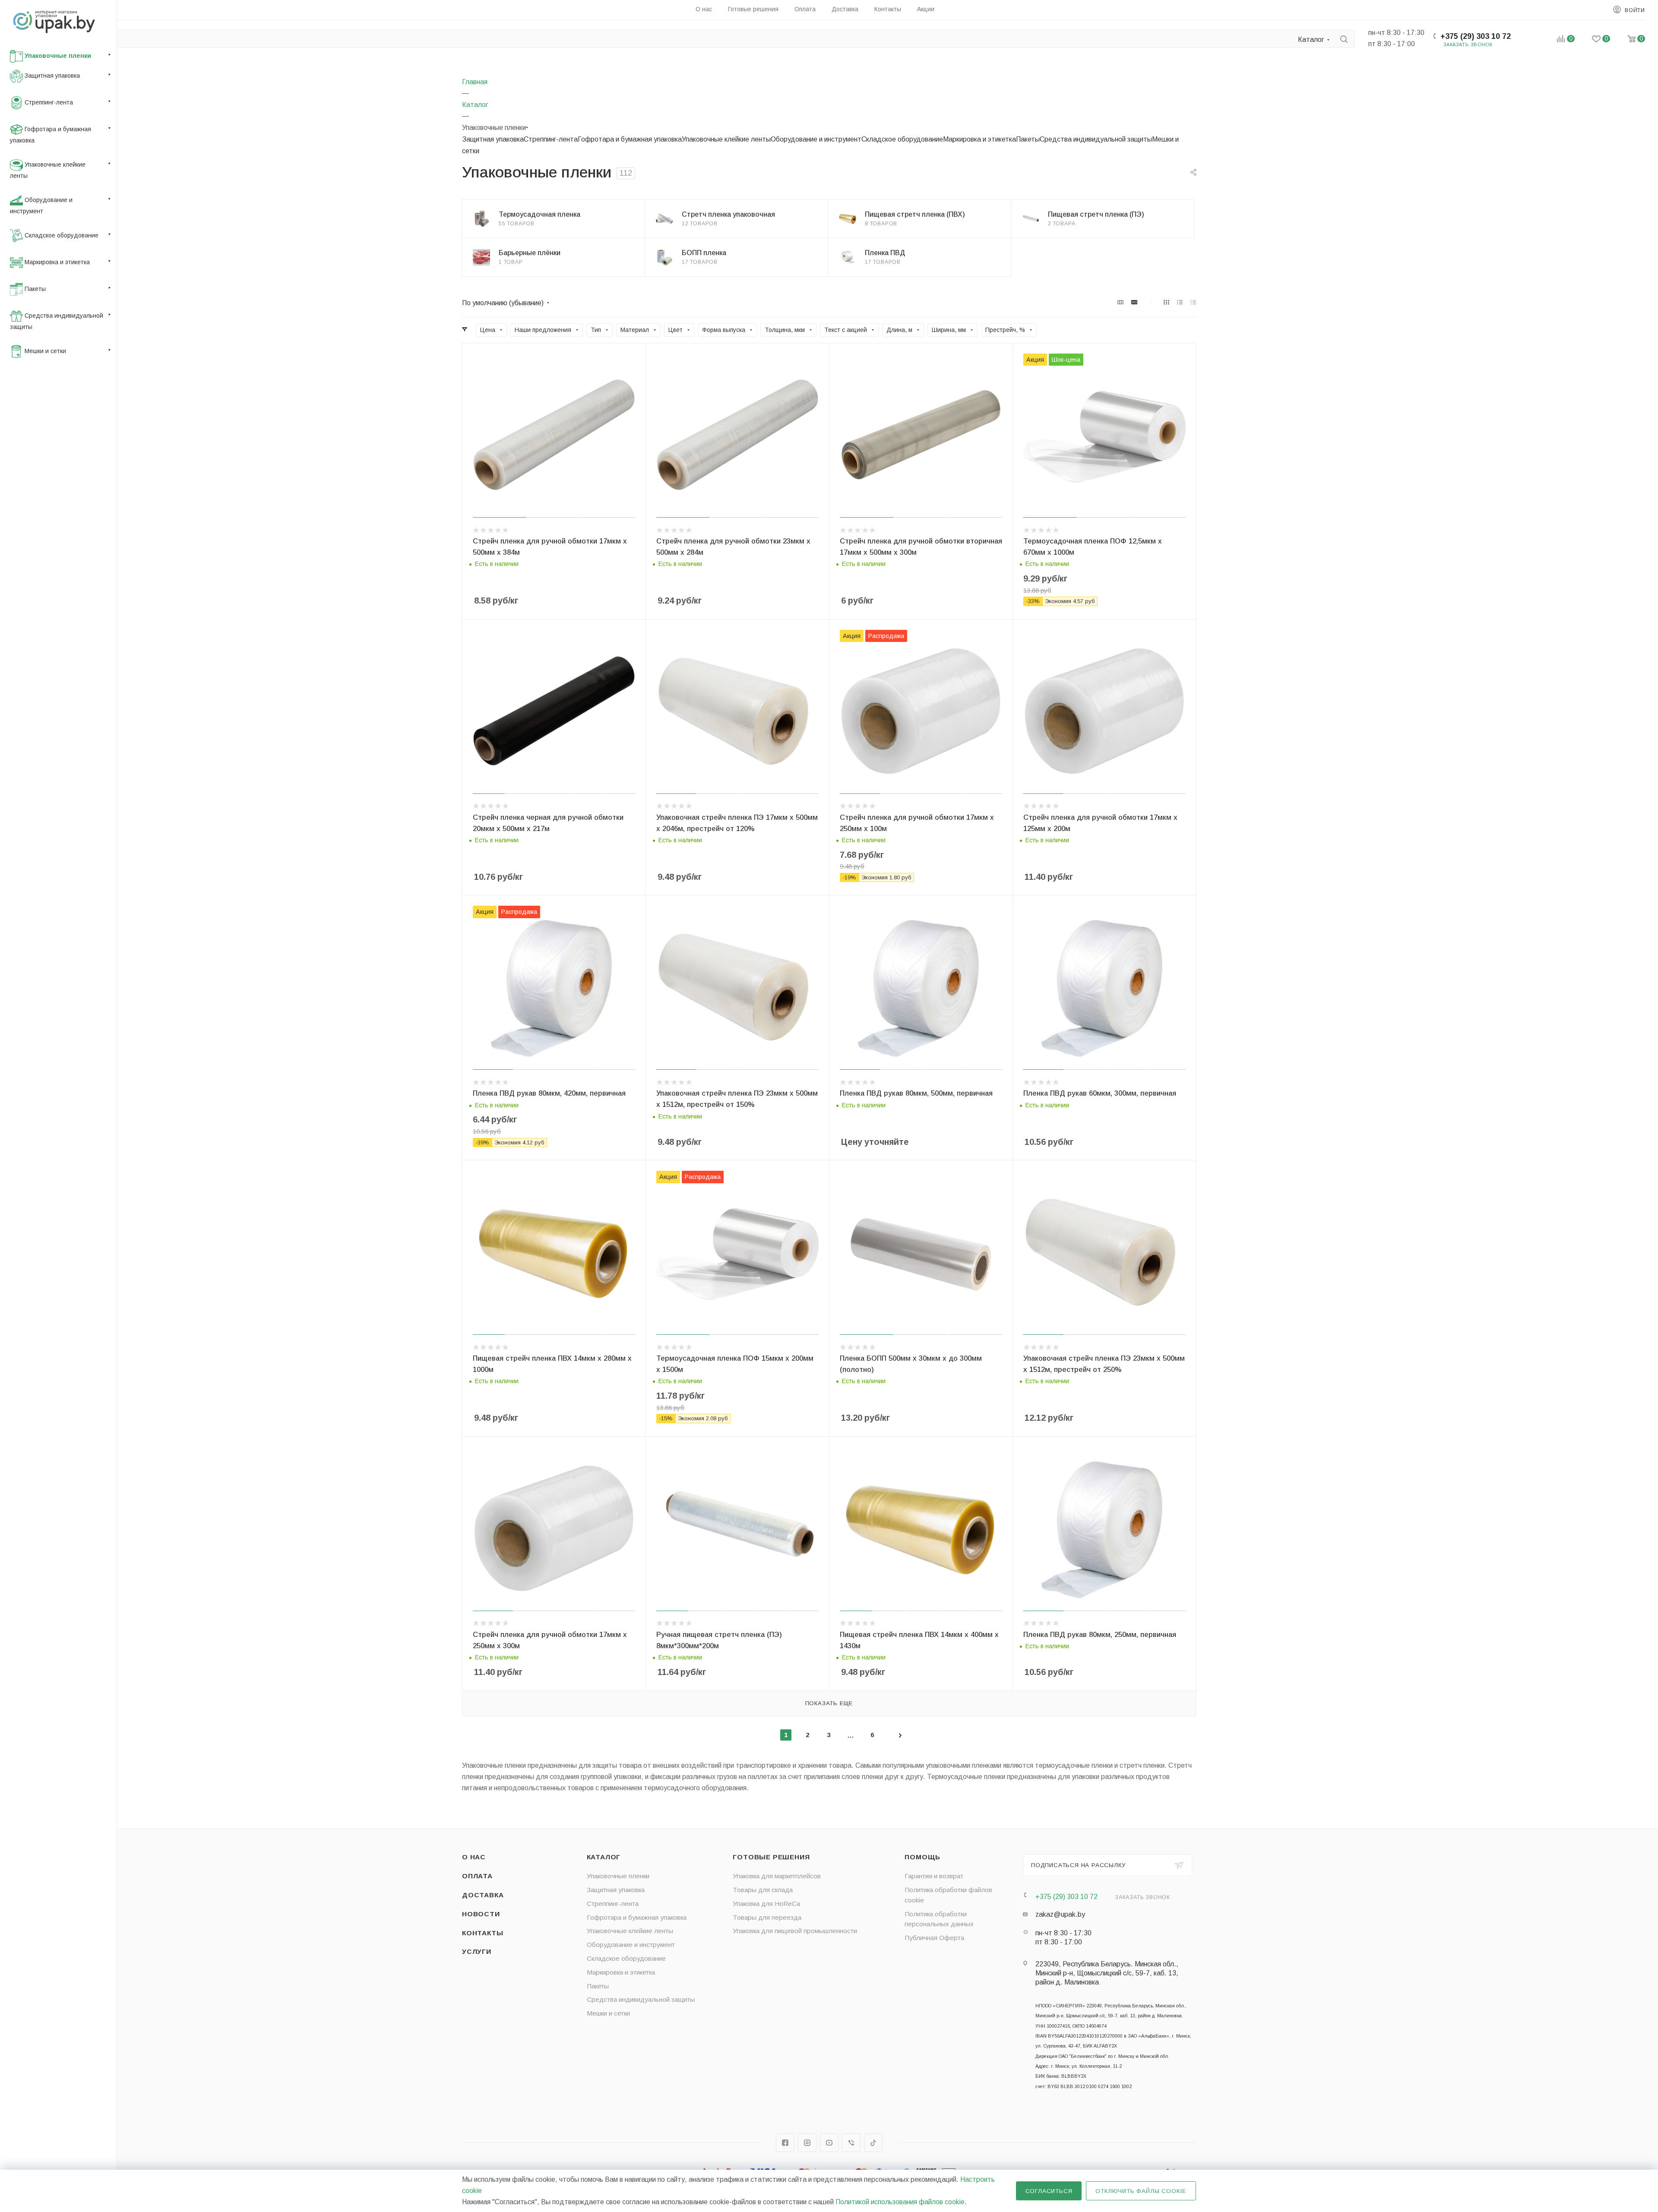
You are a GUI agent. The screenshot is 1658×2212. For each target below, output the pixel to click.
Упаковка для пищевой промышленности (795, 1931)
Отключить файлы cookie (1141, 2191)
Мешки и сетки (608, 2013)
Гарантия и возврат (934, 1876)
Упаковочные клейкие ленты (726, 139)
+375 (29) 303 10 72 (1476, 36)
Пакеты (1028, 139)
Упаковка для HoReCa (766, 1904)
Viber (851, 2143)
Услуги (477, 1951)
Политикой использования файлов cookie (900, 2202)
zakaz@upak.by (1060, 1914)
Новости (481, 1914)
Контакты (483, 1933)
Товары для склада (763, 1890)
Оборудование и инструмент (816, 139)
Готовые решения (771, 1857)
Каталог (604, 1857)
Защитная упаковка (493, 139)
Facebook (785, 2143)
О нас (474, 1857)
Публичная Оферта (934, 1938)
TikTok (873, 2143)
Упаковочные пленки (618, 1876)
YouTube (829, 2143)
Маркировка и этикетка (979, 139)
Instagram (807, 2143)
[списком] (1180, 302)
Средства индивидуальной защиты (1096, 139)
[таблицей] (1193, 302)
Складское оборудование (902, 139)
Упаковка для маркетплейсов (777, 1876)
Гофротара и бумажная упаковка (630, 139)
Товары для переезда (767, 1917)
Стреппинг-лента (551, 139)
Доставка (483, 1895)
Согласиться (1049, 2191)
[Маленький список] (1120, 302)
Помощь (922, 1857)
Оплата (477, 1876)
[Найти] (1344, 39)
